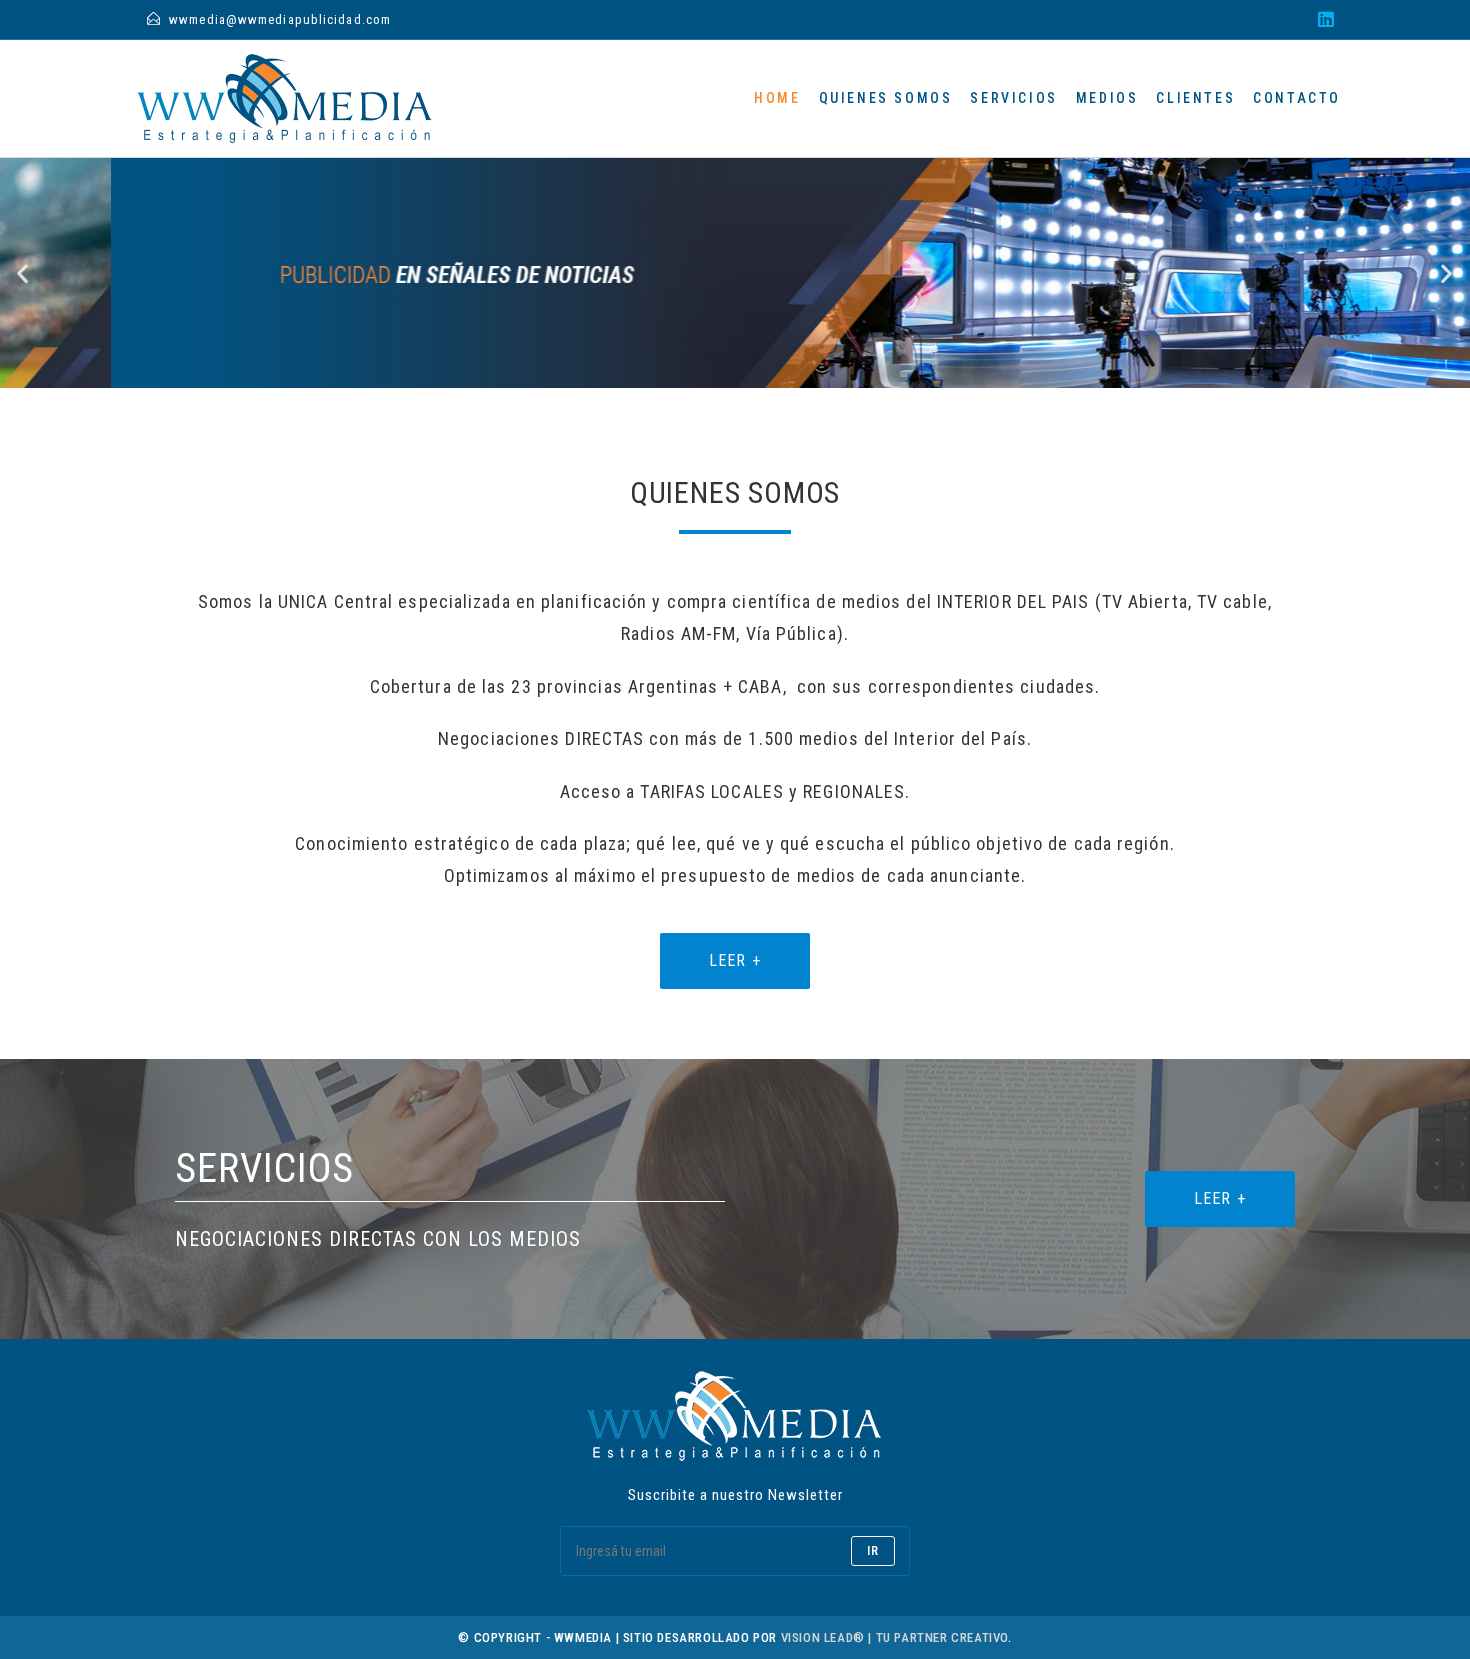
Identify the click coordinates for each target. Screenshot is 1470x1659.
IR (873, 1551)
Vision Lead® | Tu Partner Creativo (894, 1637)
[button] (23, 273)
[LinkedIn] (1323, 20)
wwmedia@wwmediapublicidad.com (280, 19)
